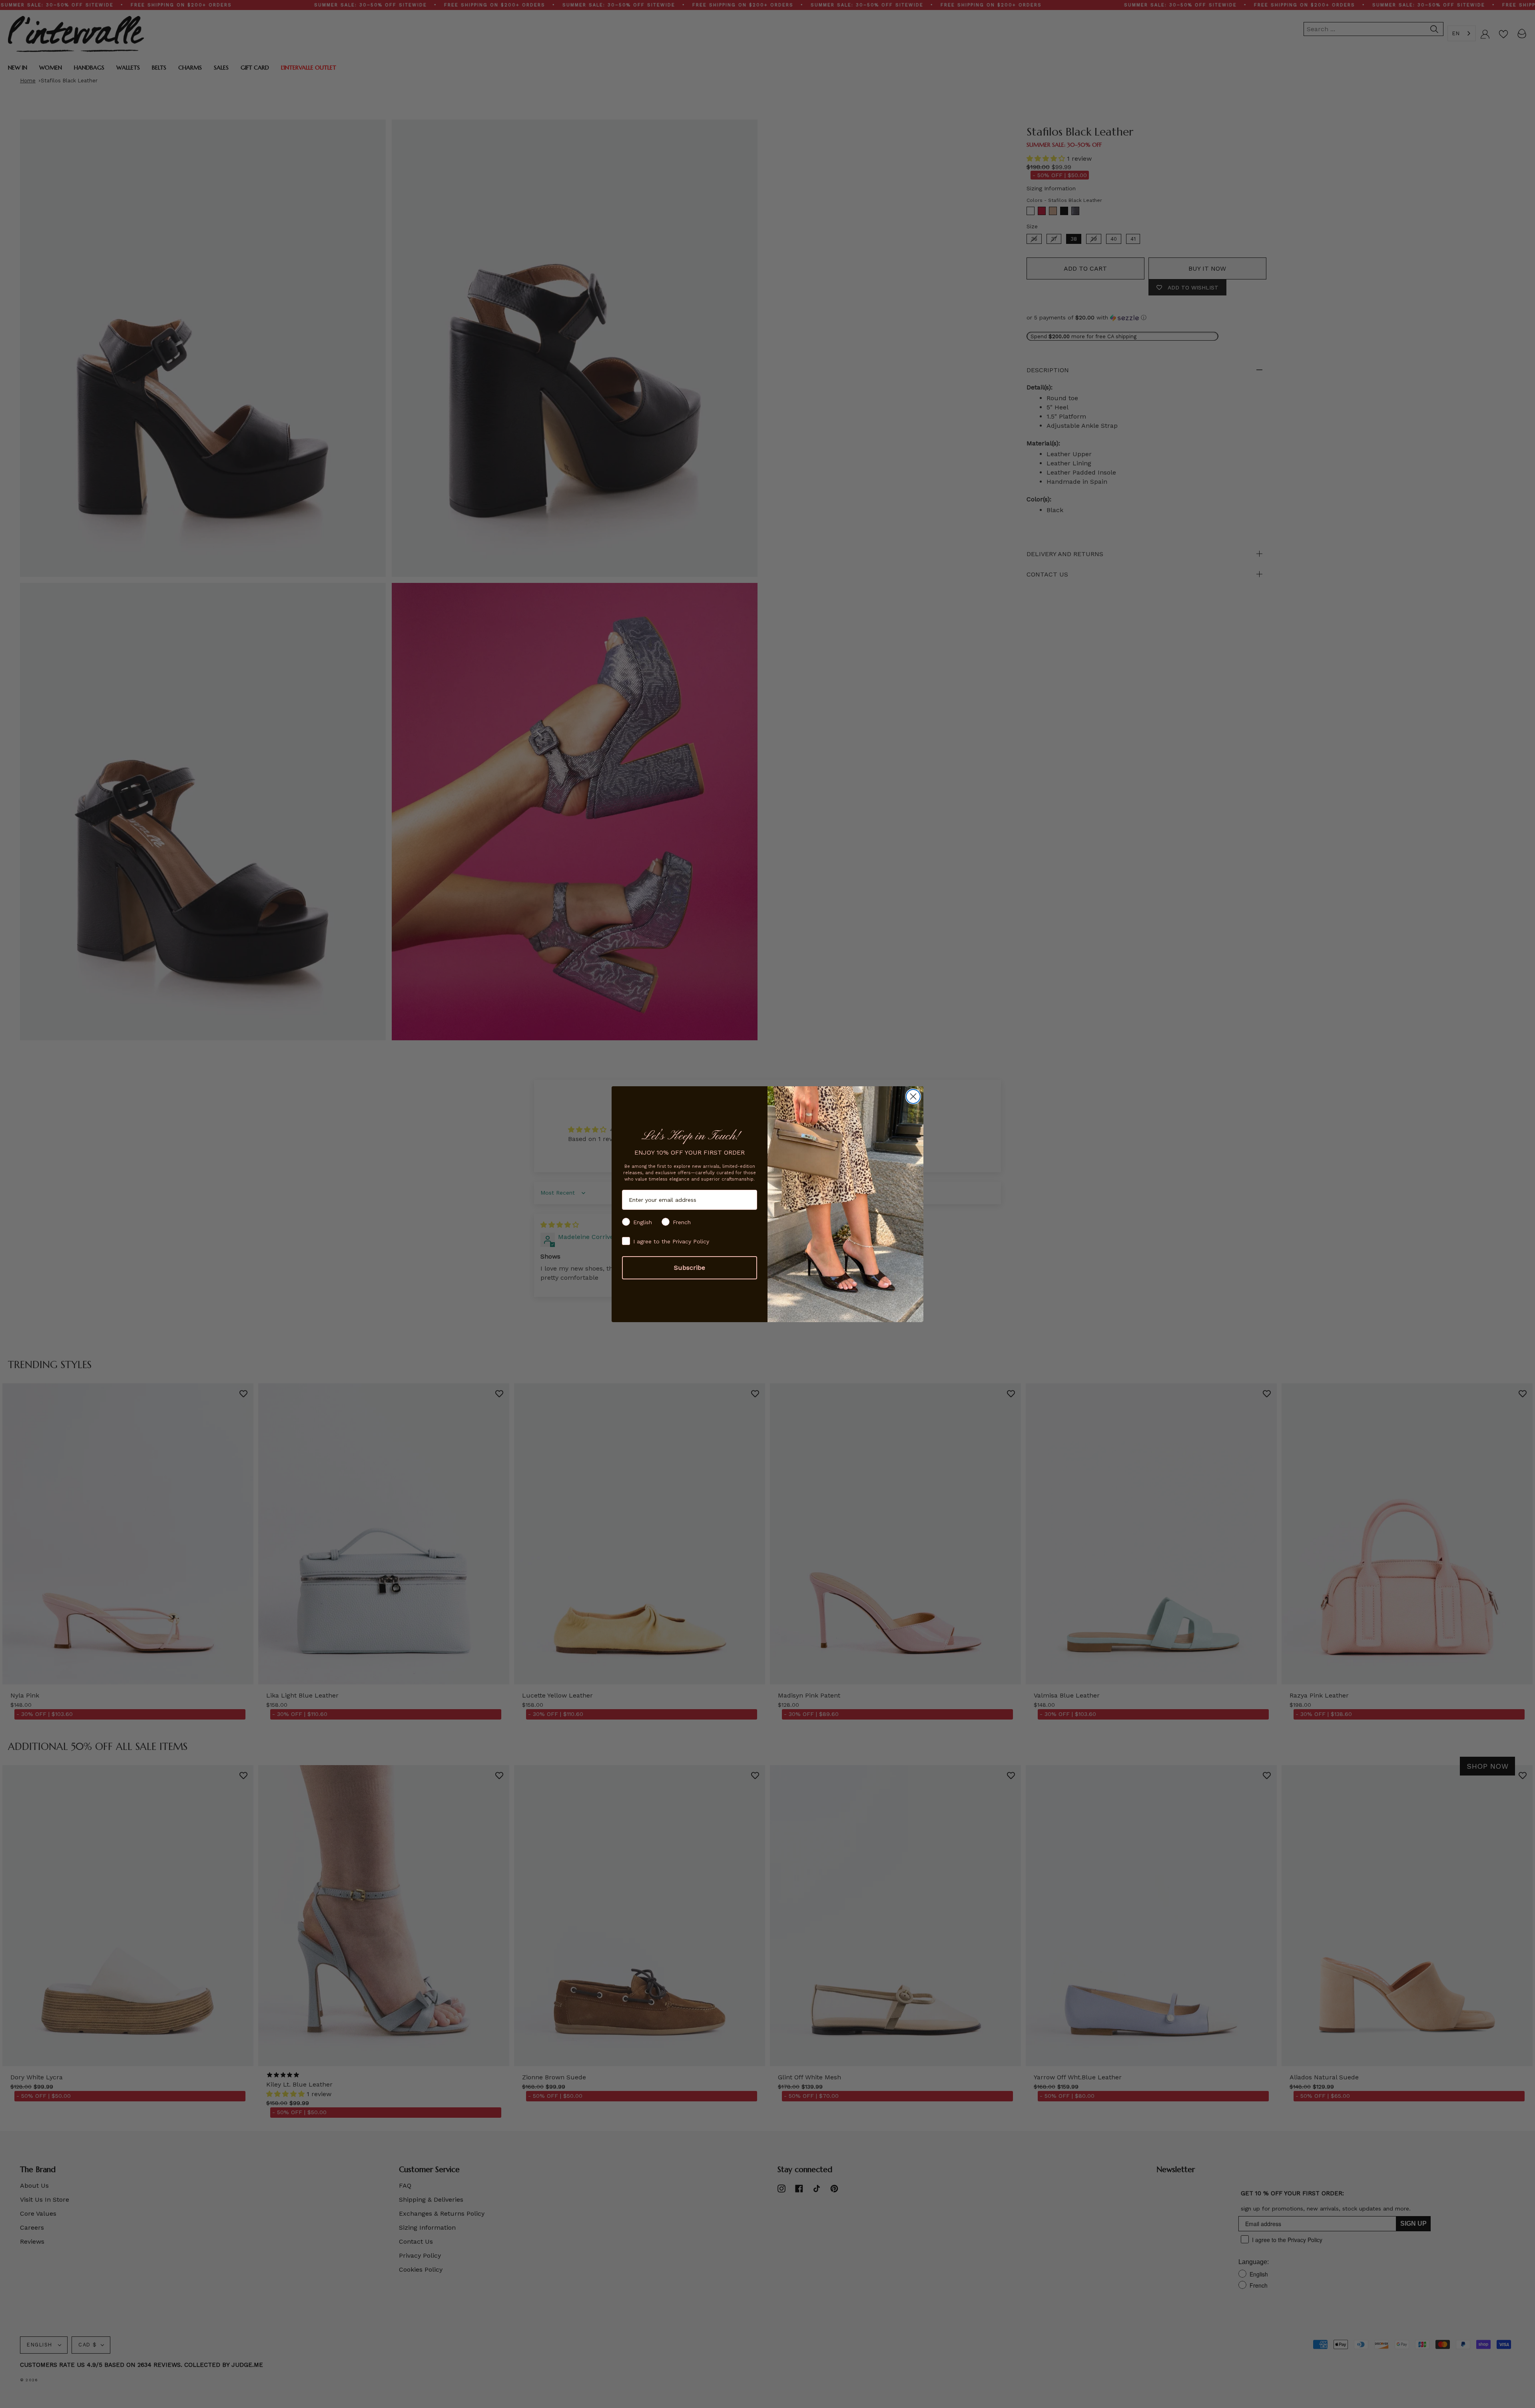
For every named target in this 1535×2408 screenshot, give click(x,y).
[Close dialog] (913, 1096)
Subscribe (690, 1268)
